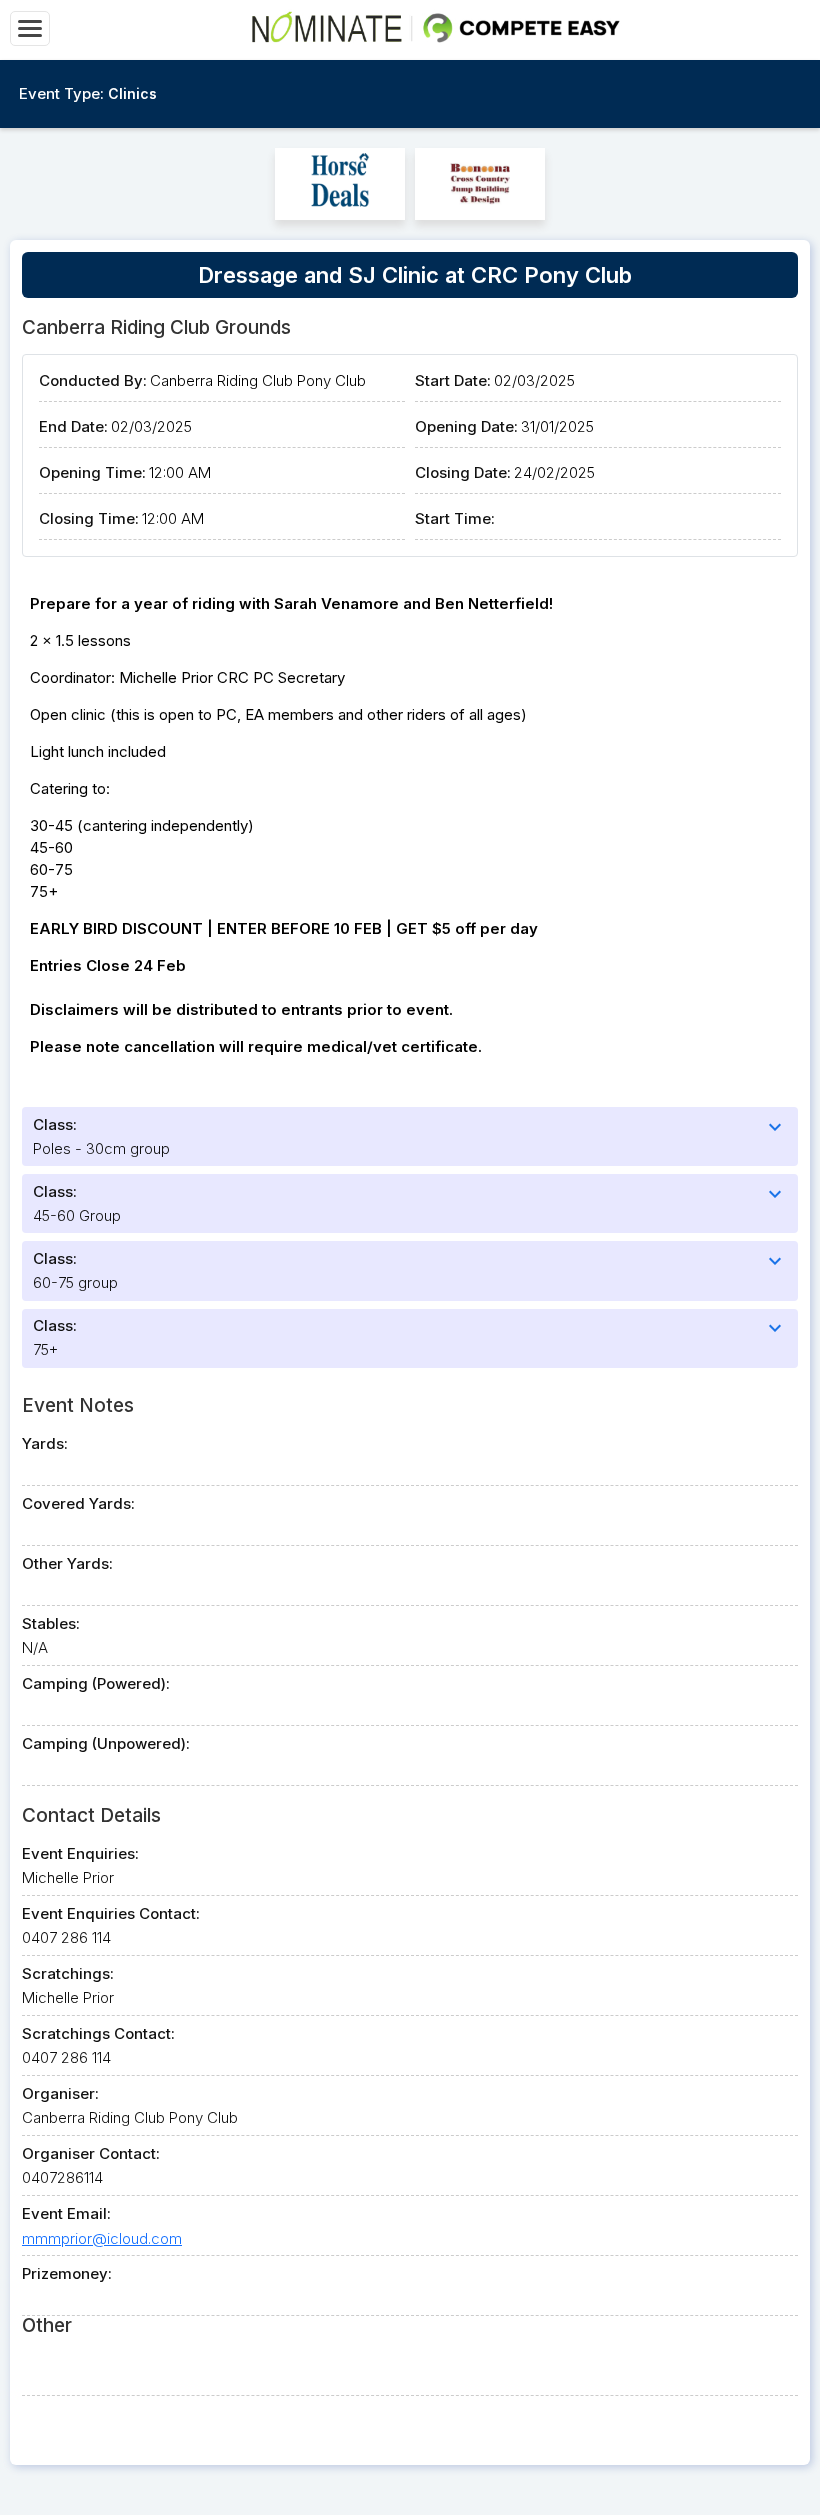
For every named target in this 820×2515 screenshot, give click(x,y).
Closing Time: (89, 518)
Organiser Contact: (91, 2153)
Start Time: (455, 518)
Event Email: (66, 2213)
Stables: (51, 1623)
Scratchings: (68, 1973)
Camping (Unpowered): (106, 1743)
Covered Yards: (78, 1503)
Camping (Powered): (96, 1683)
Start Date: (453, 380)
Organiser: (60, 2093)
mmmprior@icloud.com (102, 2238)
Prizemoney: (67, 2273)
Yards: (45, 1443)
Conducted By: (93, 380)
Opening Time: (92, 472)
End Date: (73, 426)
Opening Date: (466, 426)
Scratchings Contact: (98, 2033)
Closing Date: (463, 472)
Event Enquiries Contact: (111, 1913)
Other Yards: (67, 1563)
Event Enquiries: (80, 1853)
